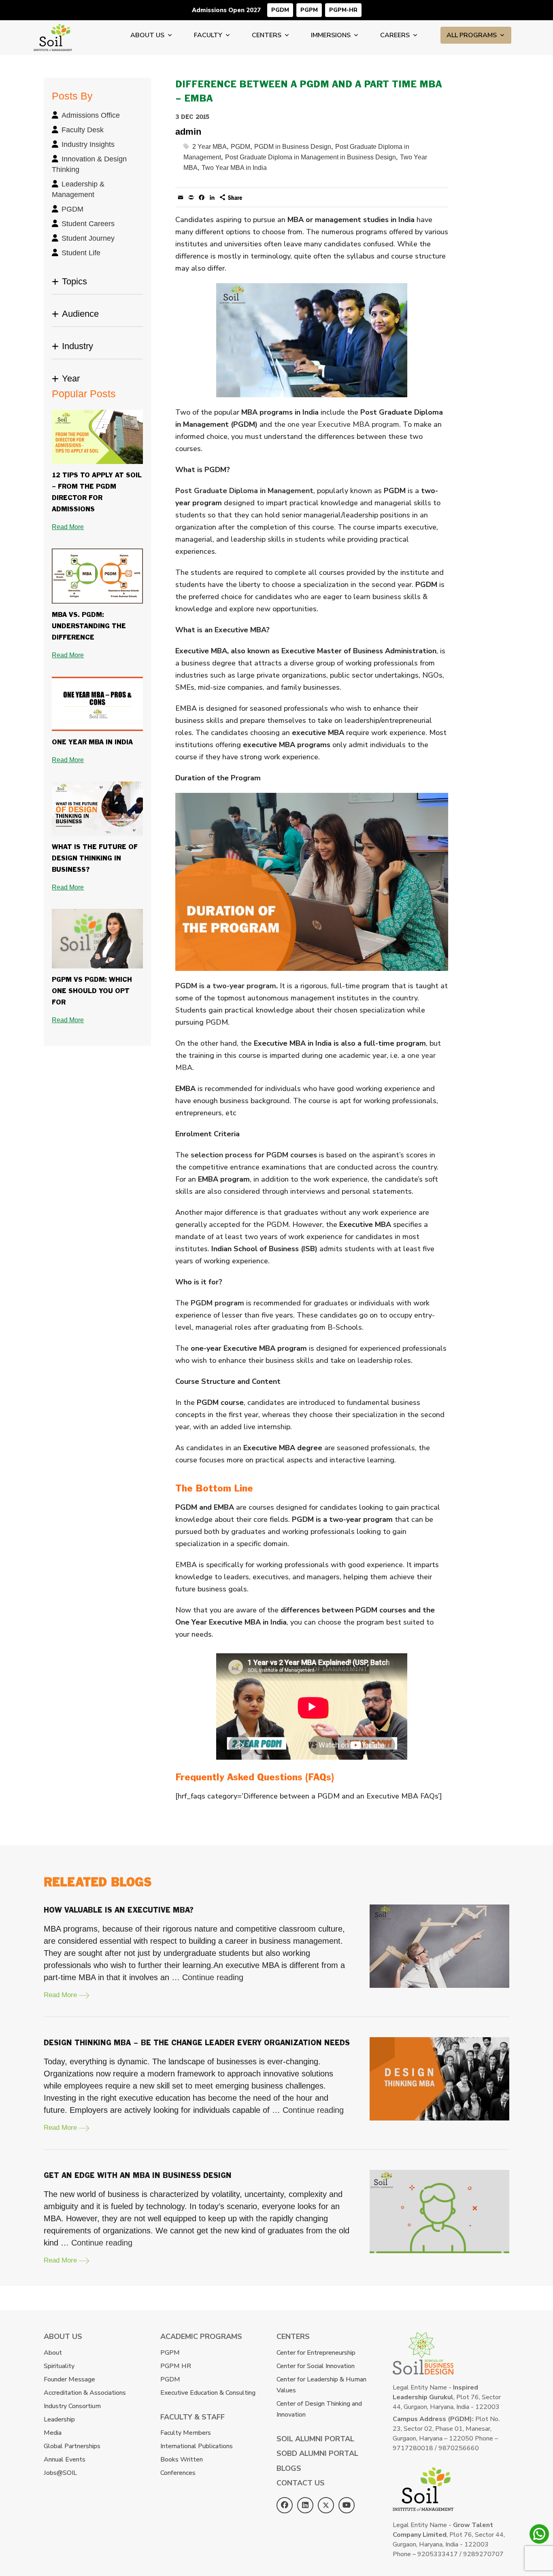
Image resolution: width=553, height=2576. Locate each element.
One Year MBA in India (92, 743)
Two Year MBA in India (234, 168)
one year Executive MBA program (343, 424)
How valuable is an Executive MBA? (119, 1910)
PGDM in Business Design (293, 147)
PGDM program (217, 1303)
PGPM (309, 10)
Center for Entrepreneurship (316, 2353)
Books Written (182, 2459)
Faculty (208, 35)
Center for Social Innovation (316, 2366)
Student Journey (88, 238)
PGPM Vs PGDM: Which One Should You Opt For (92, 991)
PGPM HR (176, 2366)
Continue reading (213, 1977)
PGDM (280, 10)
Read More (68, 527)
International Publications (197, 2446)
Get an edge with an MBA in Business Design (138, 2176)
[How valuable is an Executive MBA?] (439, 1946)
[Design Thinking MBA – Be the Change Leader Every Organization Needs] (439, 2079)
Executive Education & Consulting (208, 2393)
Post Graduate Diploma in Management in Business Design (311, 157)
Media (53, 2433)
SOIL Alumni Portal (315, 2439)
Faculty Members (186, 2433)
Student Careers (88, 224)
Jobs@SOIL (60, 2473)
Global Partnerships (72, 2446)
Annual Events (65, 2459)
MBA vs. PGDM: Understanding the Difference (89, 626)
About (53, 2353)
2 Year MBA (210, 147)
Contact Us (301, 2483)
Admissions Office (91, 115)
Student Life (81, 253)
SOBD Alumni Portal (317, 2453)
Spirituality (59, 2366)
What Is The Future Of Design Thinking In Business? (95, 859)
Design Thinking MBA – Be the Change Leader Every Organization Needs (197, 2043)
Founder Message (69, 2379)
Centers (267, 35)
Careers (395, 35)
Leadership (59, 2419)
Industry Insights (88, 144)
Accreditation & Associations (85, 2393)
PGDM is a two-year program (226, 986)
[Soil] (53, 29)
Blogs (289, 2468)
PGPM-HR (343, 10)
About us (147, 35)
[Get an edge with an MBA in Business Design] (439, 2212)
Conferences (178, 2473)
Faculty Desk (83, 130)
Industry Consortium (72, 2406)
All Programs (472, 35)
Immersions (331, 35)
